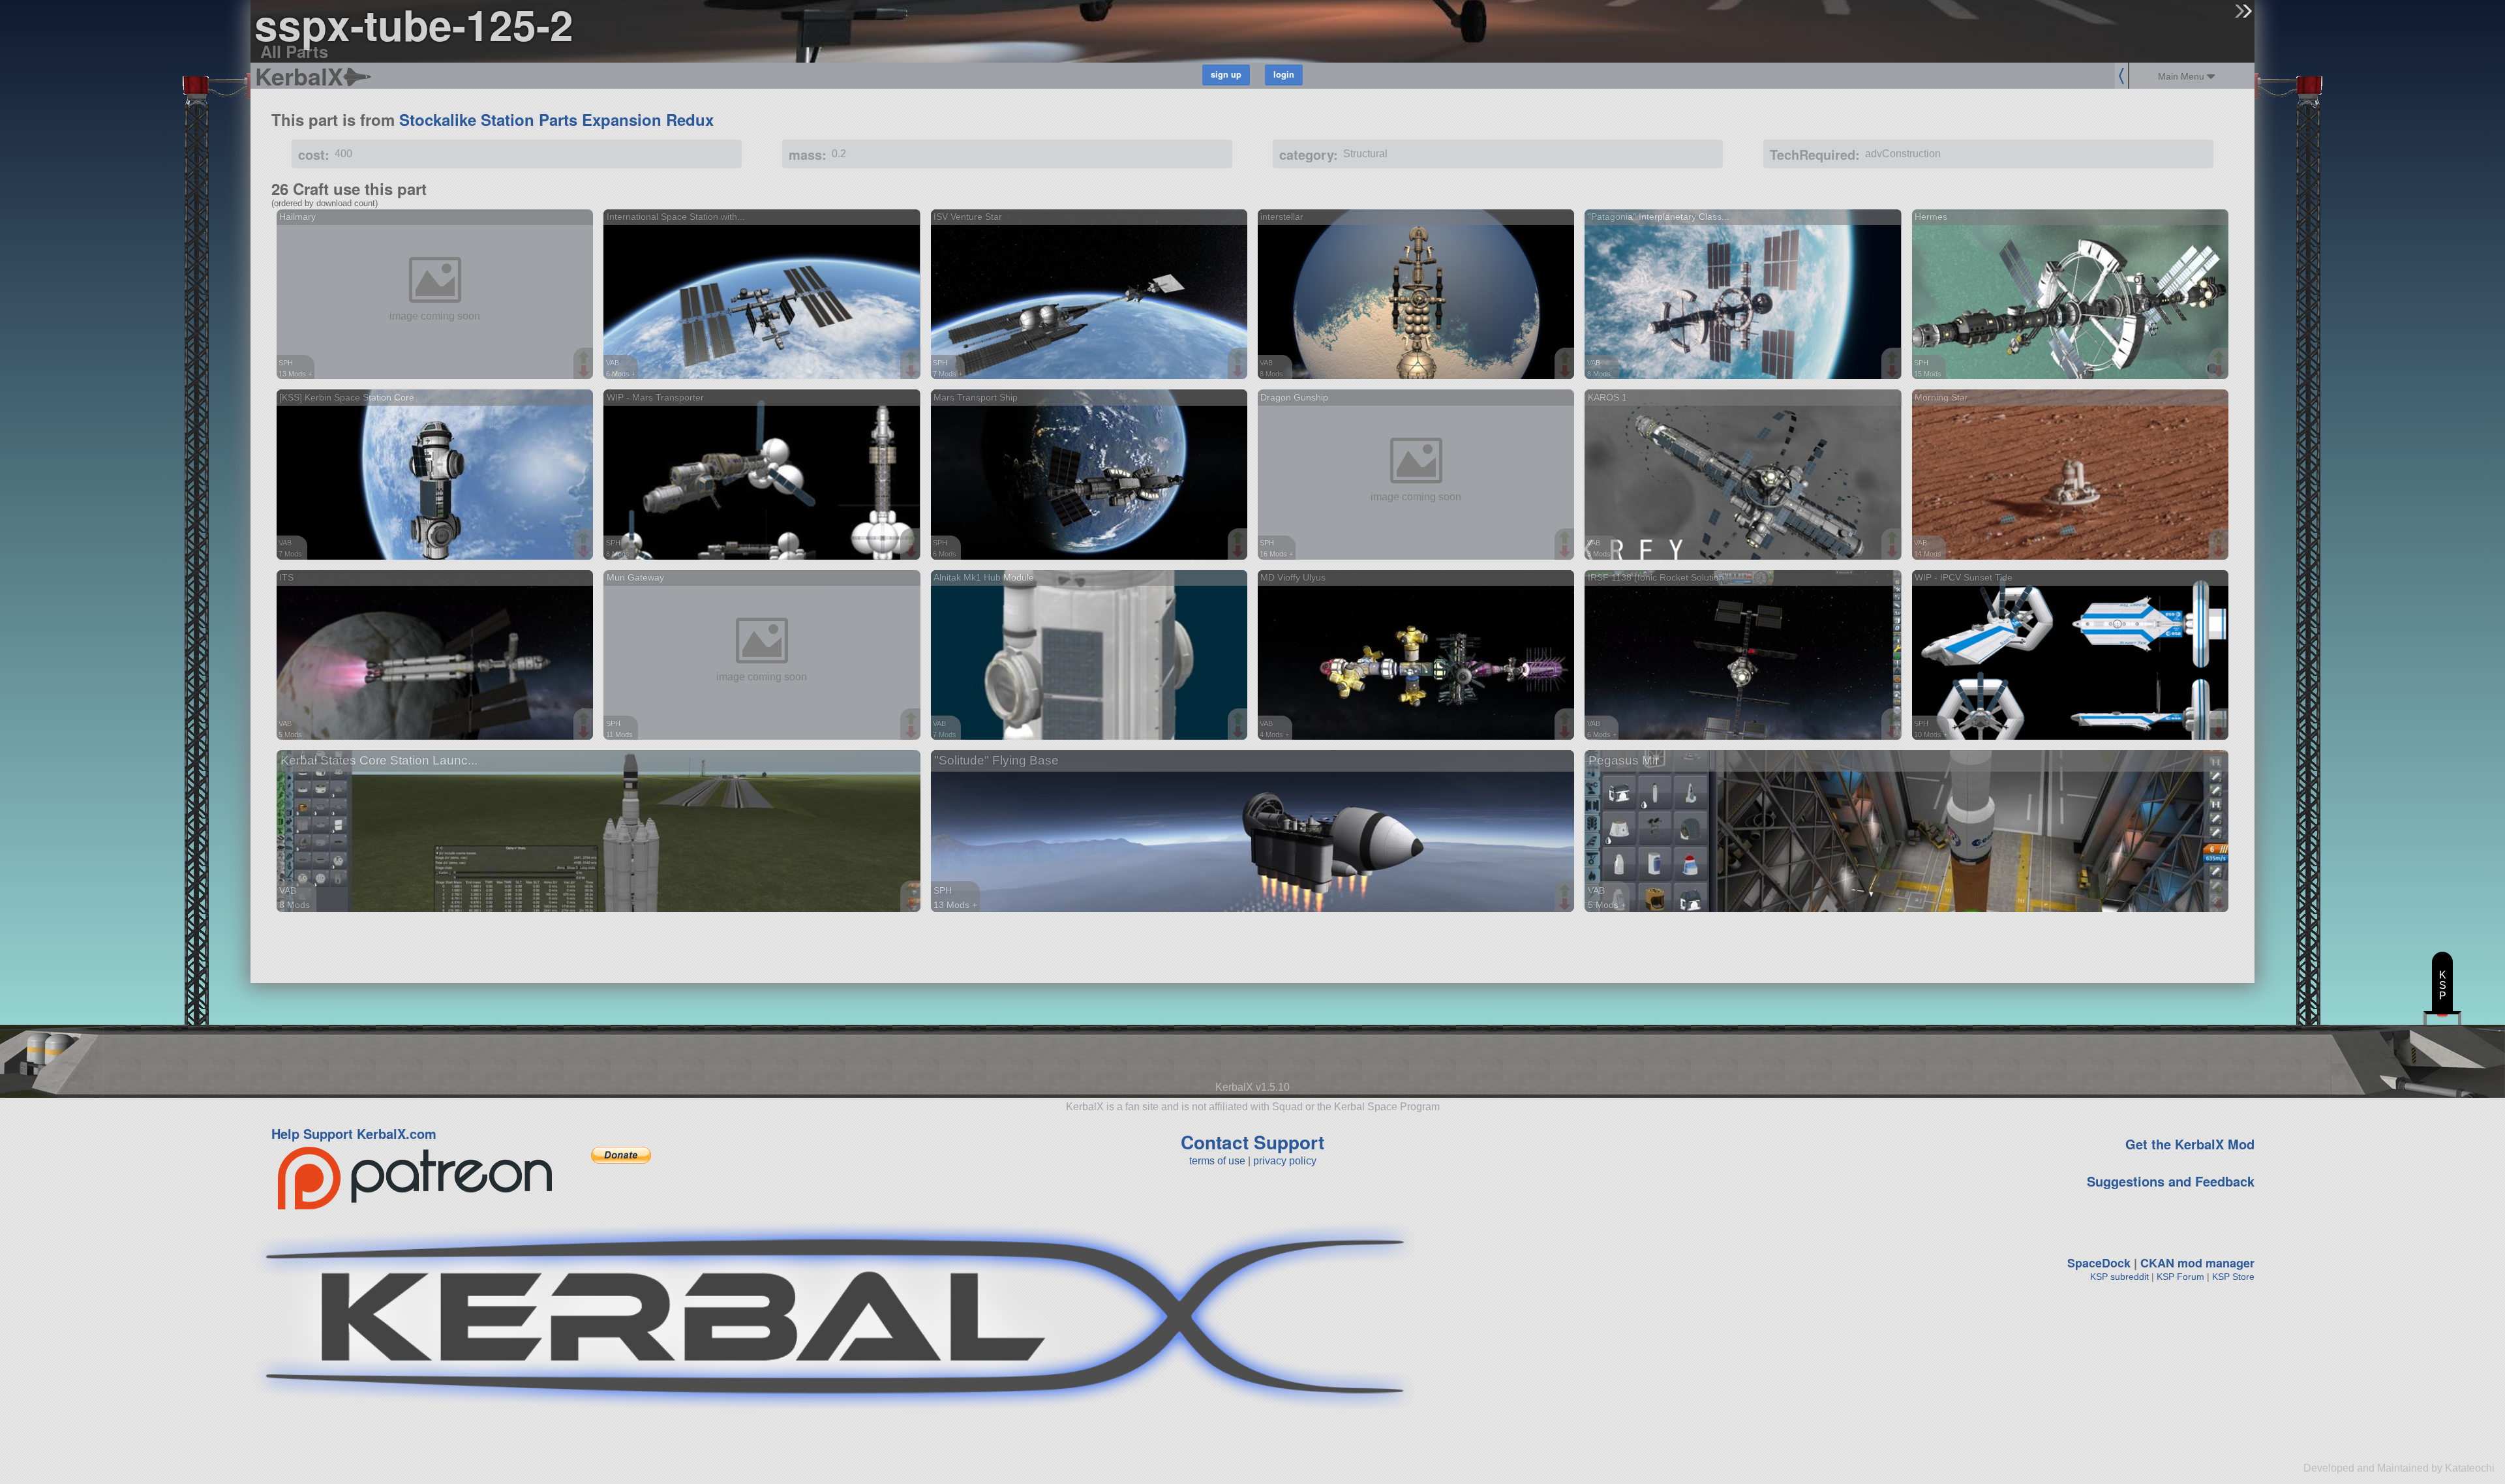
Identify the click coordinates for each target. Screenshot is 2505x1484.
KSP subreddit (2119, 1277)
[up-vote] (585, 359)
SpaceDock (2099, 1263)
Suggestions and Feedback (2171, 1181)
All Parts (294, 51)
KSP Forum (2180, 1277)
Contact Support (1252, 1142)
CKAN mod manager (2197, 1263)
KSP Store (2233, 1277)
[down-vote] (585, 372)
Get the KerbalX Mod (2190, 1144)
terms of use (1217, 1161)
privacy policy (1285, 1161)
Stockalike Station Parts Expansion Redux (556, 119)
